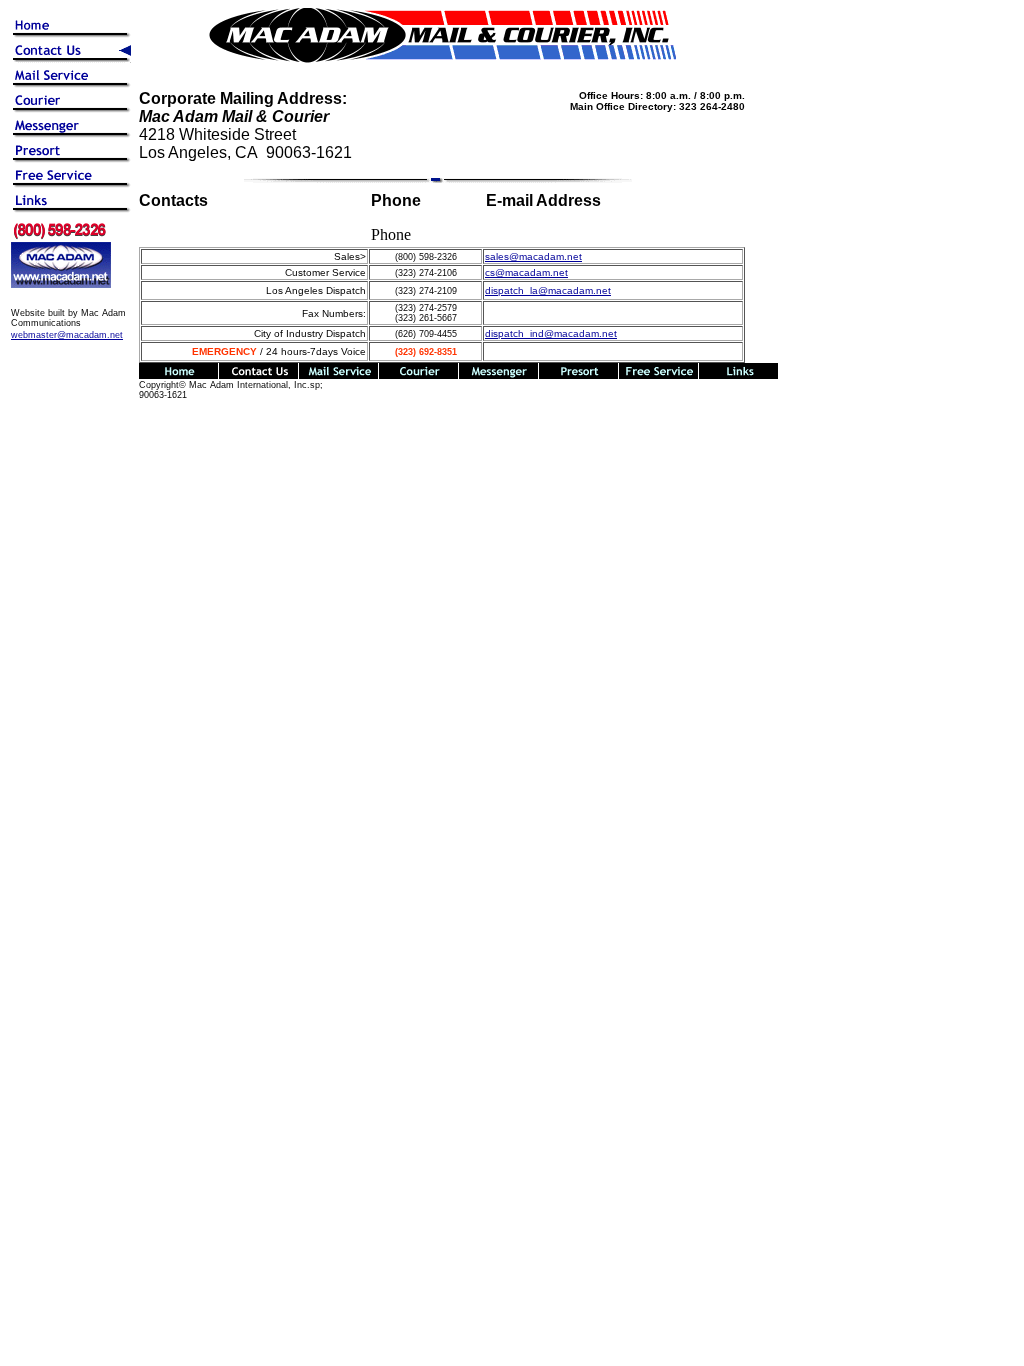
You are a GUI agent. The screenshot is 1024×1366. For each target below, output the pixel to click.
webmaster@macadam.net (67, 335)
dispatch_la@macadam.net (548, 290)
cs (526, 272)
